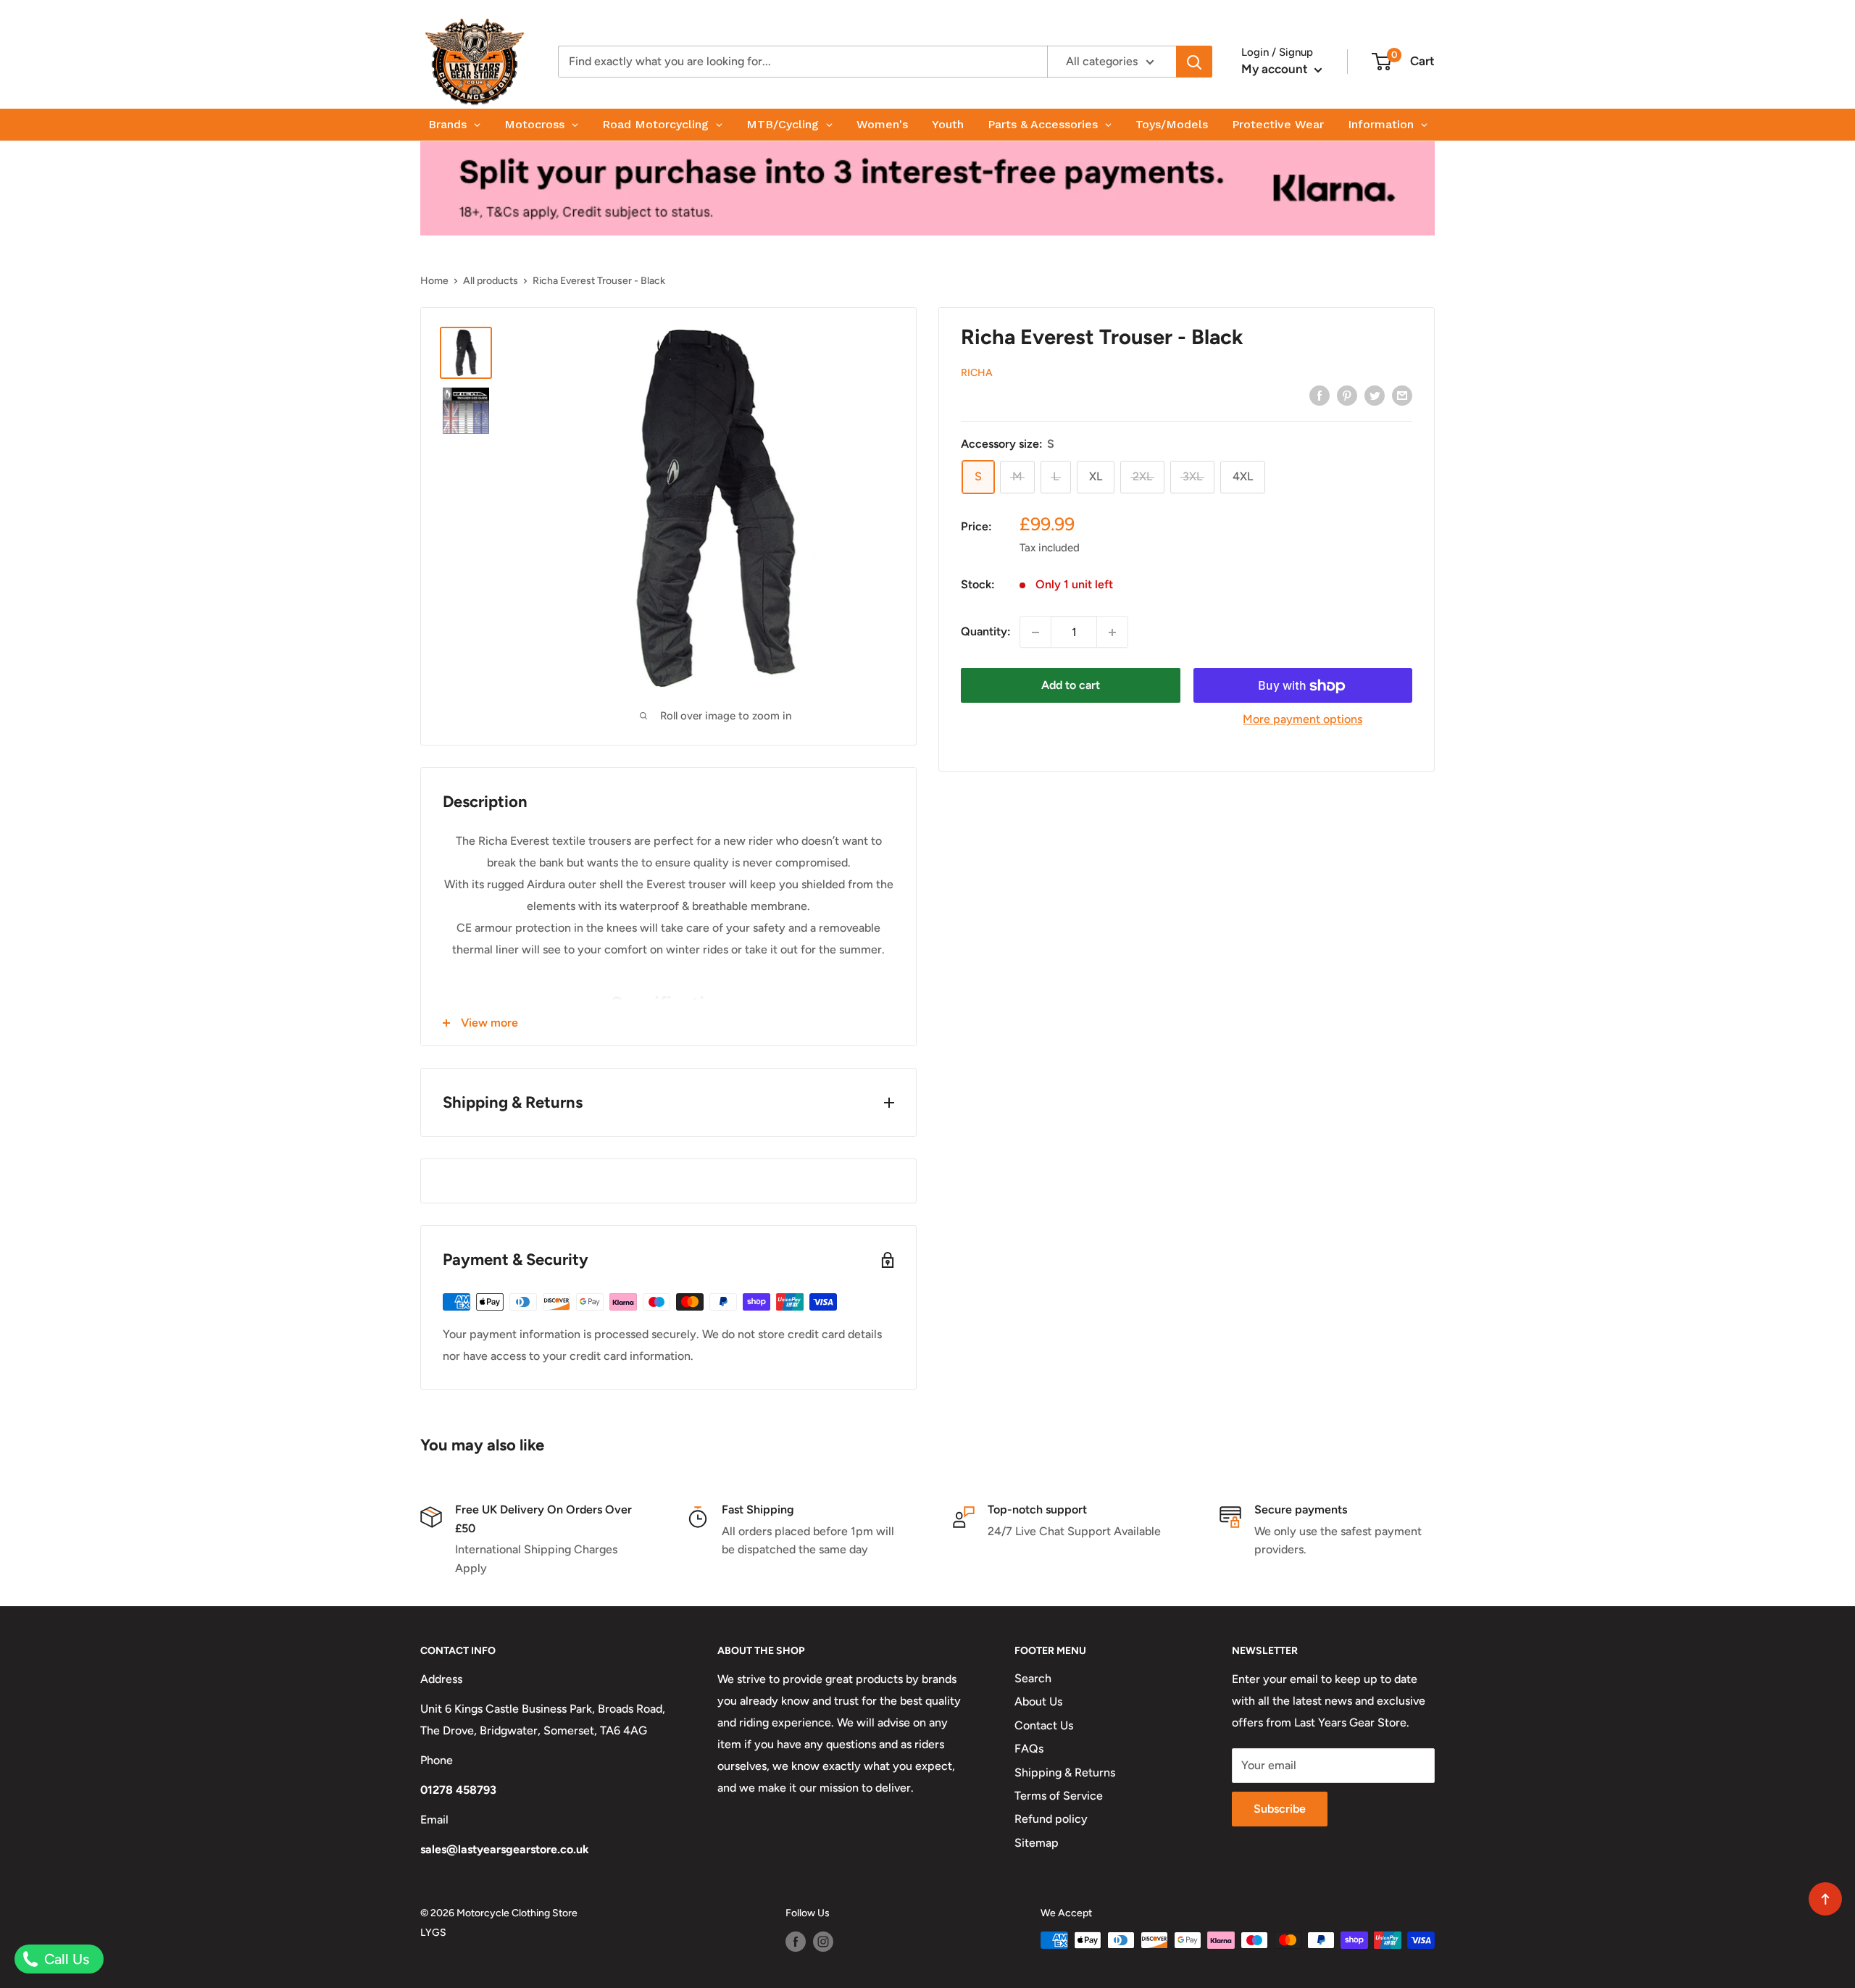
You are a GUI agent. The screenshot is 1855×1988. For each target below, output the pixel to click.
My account (1276, 69)
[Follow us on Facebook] (796, 1942)
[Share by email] (1402, 395)
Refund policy (1051, 1819)
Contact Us (1044, 1725)
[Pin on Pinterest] (1347, 395)
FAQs (1029, 1749)
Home (434, 281)
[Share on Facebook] (1320, 395)
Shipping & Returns (1065, 1772)
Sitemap (1037, 1843)
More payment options (1302, 720)
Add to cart (1071, 686)
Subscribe (1280, 1809)
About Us (1038, 1701)
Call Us (65, 1959)
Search (1033, 1678)
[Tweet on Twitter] (1375, 395)
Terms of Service (1059, 1796)
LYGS (433, 1933)
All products (491, 281)
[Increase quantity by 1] (1112, 632)
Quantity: (986, 632)
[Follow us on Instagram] (823, 1942)
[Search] (1194, 62)
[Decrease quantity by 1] (1035, 632)
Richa (977, 373)
